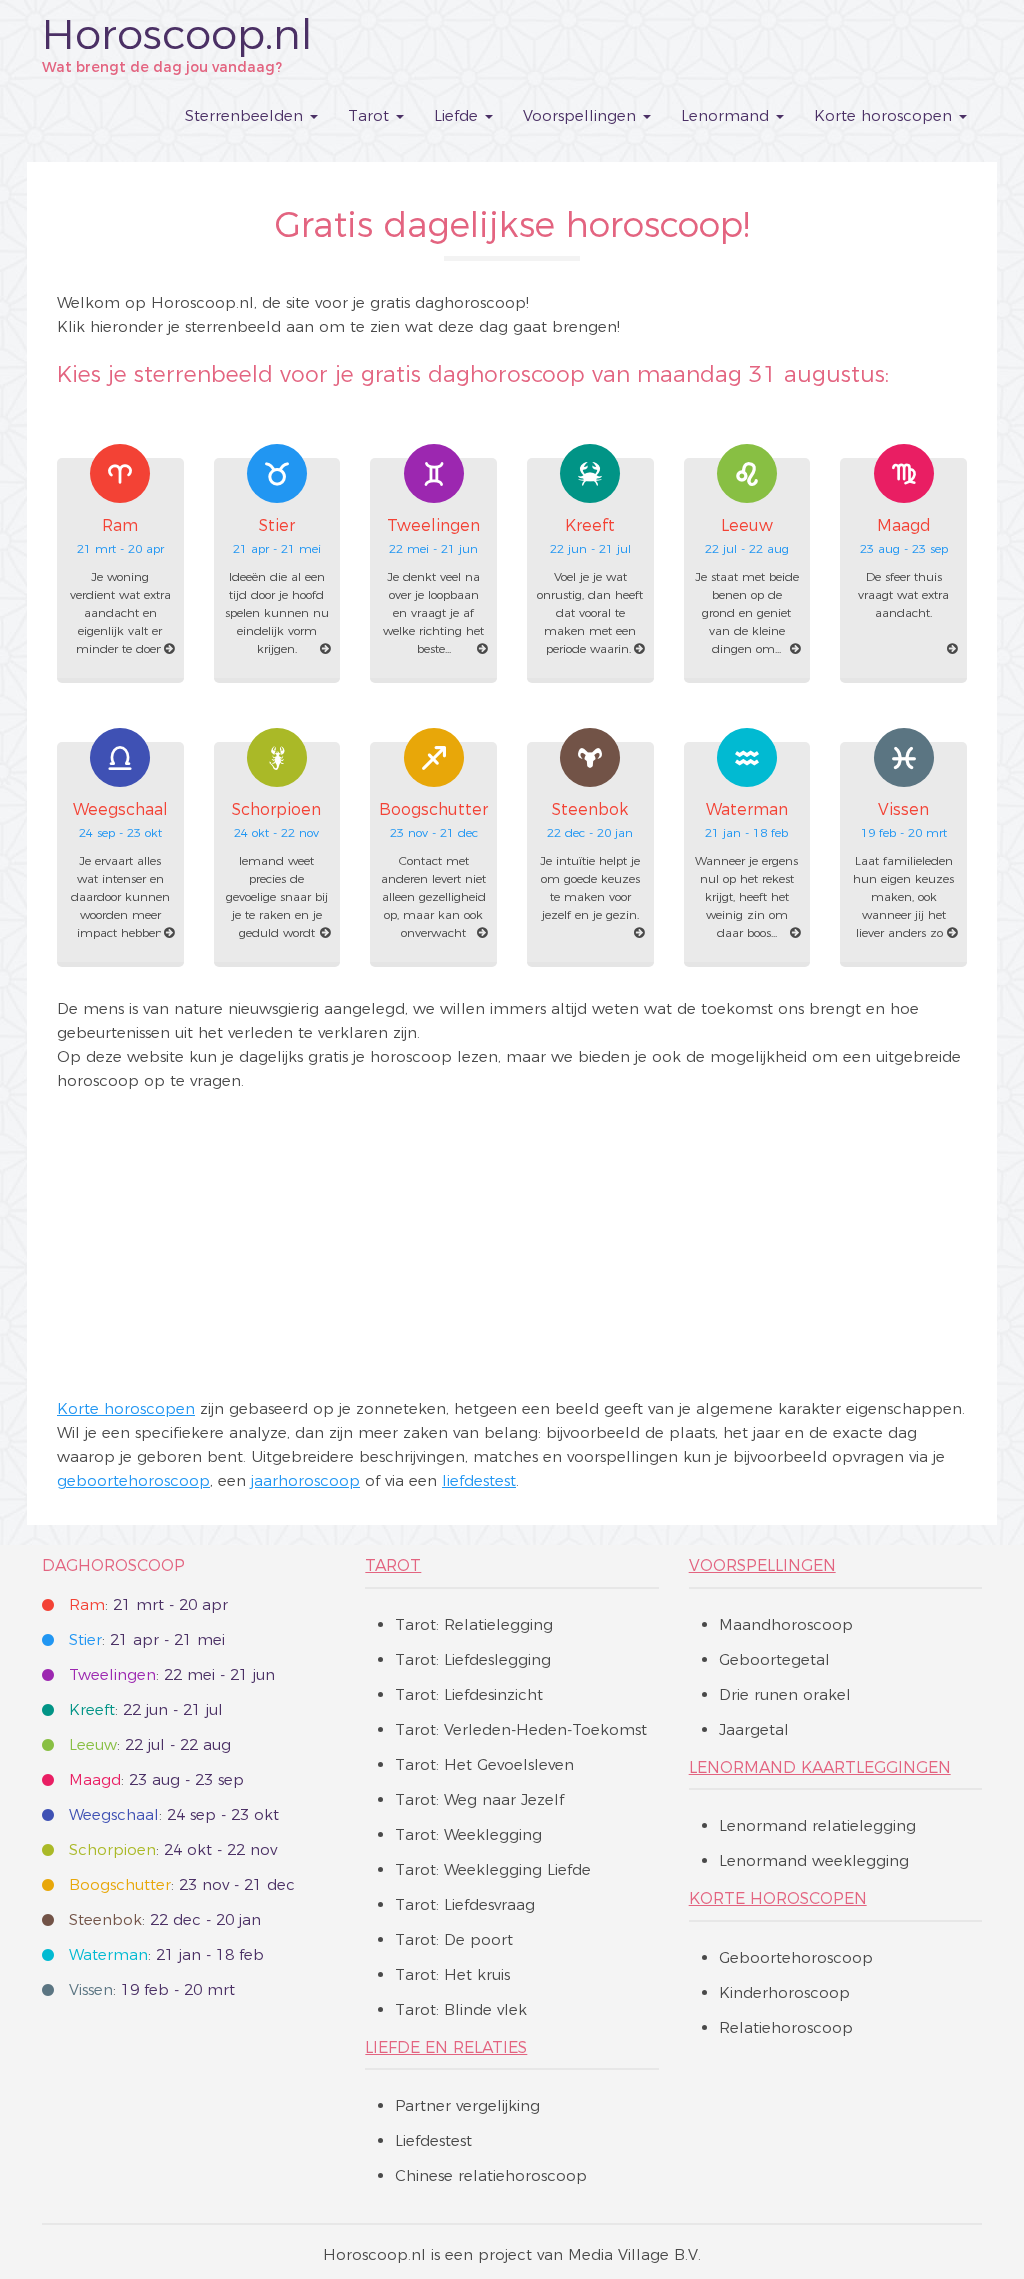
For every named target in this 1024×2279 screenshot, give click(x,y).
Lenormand (727, 115)
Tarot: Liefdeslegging (473, 1659)
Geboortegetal (774, 1659)
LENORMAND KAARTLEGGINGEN (820, 1767)
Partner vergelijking (467, 2105)
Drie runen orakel (785, 1694)
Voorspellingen (582, 115)
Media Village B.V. (634, 2254)
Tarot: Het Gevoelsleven (484, 1764)
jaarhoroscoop (305, 1480)
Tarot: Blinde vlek (461, 2009)
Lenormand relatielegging (817, 1825)
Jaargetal (754, 1729)
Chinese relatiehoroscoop (491, 2175)
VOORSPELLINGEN (762, 1565)
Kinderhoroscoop (784, 1992)
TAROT (393, 1565)
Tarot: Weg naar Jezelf (479, 1799)
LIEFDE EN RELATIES (446, 2047)
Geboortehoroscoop (796, 1957)
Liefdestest (433, 2140)
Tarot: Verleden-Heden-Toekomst (521, 1729)
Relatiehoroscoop (786, 2027)
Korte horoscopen (885, 115)
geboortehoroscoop (133, 1480)
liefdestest (479, 1480)
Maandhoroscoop (786, 1624)
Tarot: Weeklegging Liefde (493, 1869)
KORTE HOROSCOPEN (778, 1898)
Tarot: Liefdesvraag (465, 1904)
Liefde (458, 115)
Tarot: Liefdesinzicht (469, 1694)
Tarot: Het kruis (452, 1974)
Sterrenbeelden (246, 115)
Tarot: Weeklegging (468, 1834)
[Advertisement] (512, 1245)
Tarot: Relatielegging (474, 1624)
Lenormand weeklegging (814, 1860)
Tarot (371, 115)
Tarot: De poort (454, 1939)
